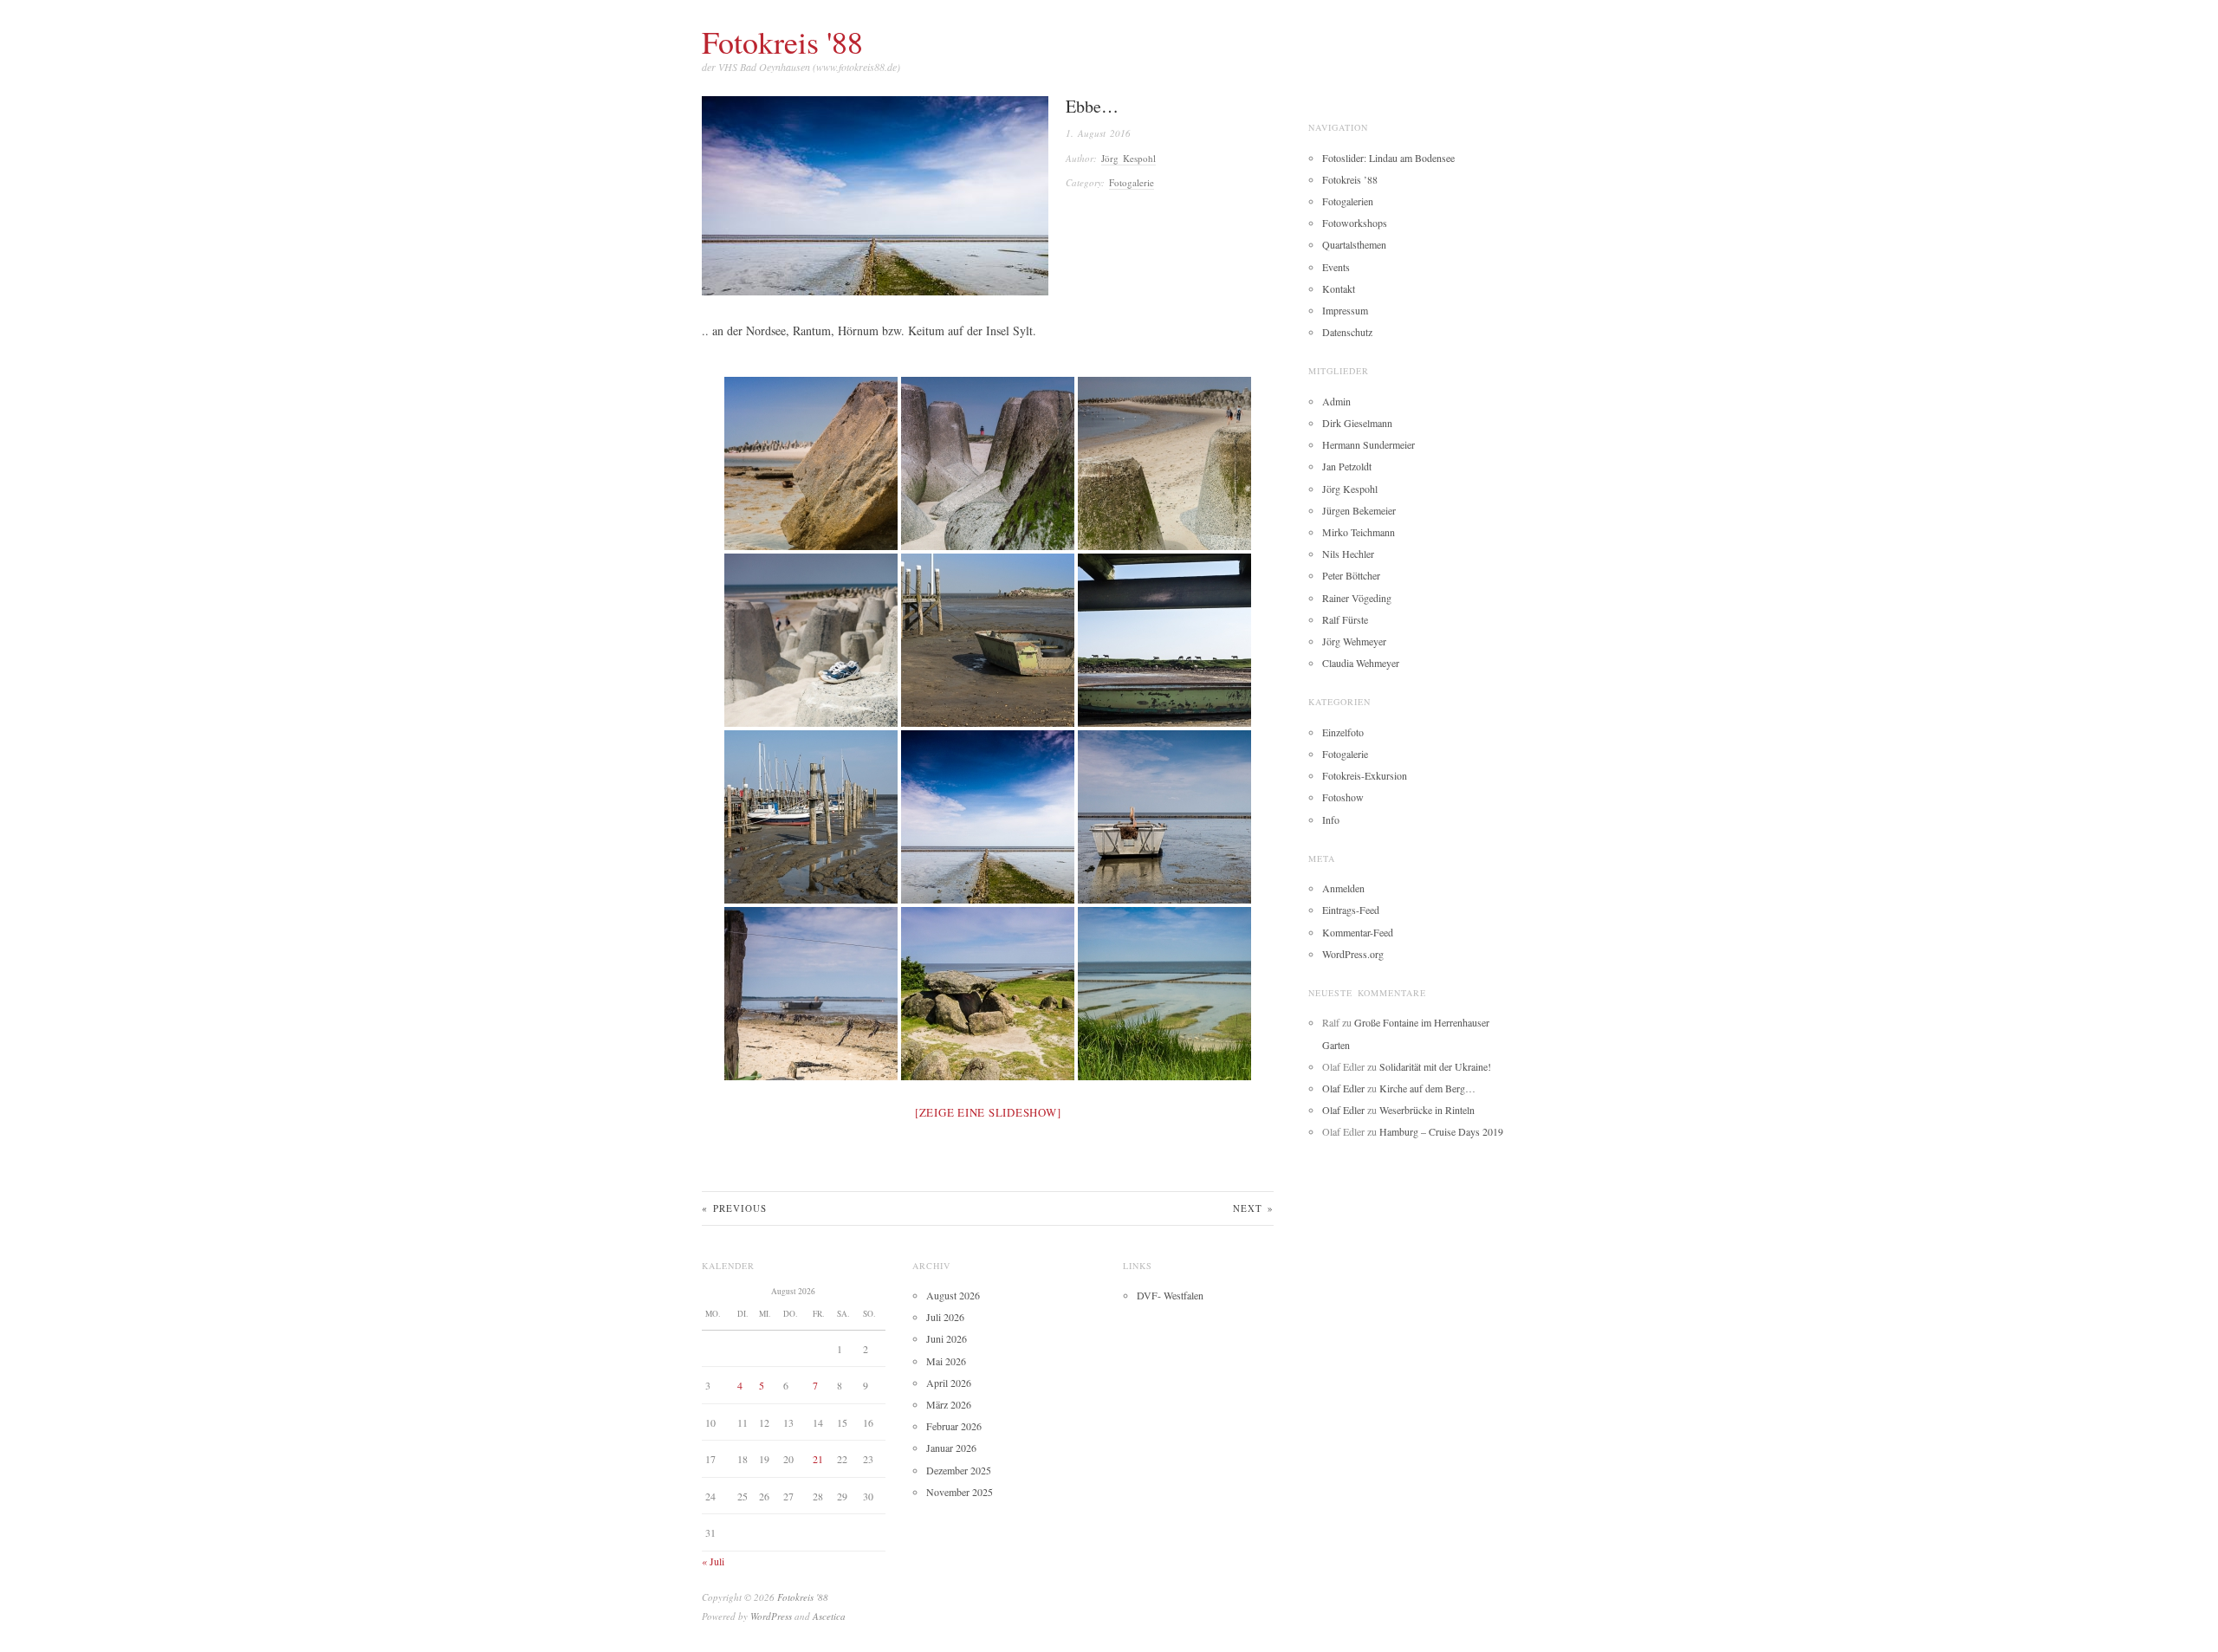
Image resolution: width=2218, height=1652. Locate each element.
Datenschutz (1347, 332)
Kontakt (1339, 288)
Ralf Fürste (1345, 619)
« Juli (713, 1561)
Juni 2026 (947, 1338)
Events (1336, 267)
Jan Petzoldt (1347, 466)
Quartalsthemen (1354, 244)
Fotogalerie (1132, 182)
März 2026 (949, 1404)
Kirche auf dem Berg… (1427, 1088)
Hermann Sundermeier (1368, 444)
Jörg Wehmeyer (1354, 641)
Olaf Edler (1343, 1088)
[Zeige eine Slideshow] (988, 1112)
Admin (1336, 401)
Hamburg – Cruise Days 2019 (1441, 1131)
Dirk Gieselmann (1357, 423)
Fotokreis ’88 (1350, 179)
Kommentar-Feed (1358, 932)
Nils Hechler (1348, 554)
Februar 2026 (954, 1426)
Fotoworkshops (1355, 223)
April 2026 (949, 1383)
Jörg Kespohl (1128, 158)
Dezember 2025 (959, 1470)
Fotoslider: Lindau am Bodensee (1388, 158)
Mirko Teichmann (1359, 532)
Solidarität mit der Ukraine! (1435, 1066)
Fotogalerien (1348, 201)
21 (818, 1459)
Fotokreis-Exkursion (1365, 775)
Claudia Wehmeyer (1361, 663)
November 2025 (960, 1492)
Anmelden (1343, 888)
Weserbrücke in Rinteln (1427, 1110)
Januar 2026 (951, 1448)
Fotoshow (1343, 797)
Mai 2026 (946, 1361)
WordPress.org (1353, 954)
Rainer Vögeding (1357, 598)
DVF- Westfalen (1170, 1295)
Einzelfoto (1343, 732)
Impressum (1345, 310)
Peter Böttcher (1351, 575)
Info (1331, 820)
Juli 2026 (945, 1317)
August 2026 (953, 1295)
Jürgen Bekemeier (1359, 510)
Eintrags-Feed (1351, 910)
